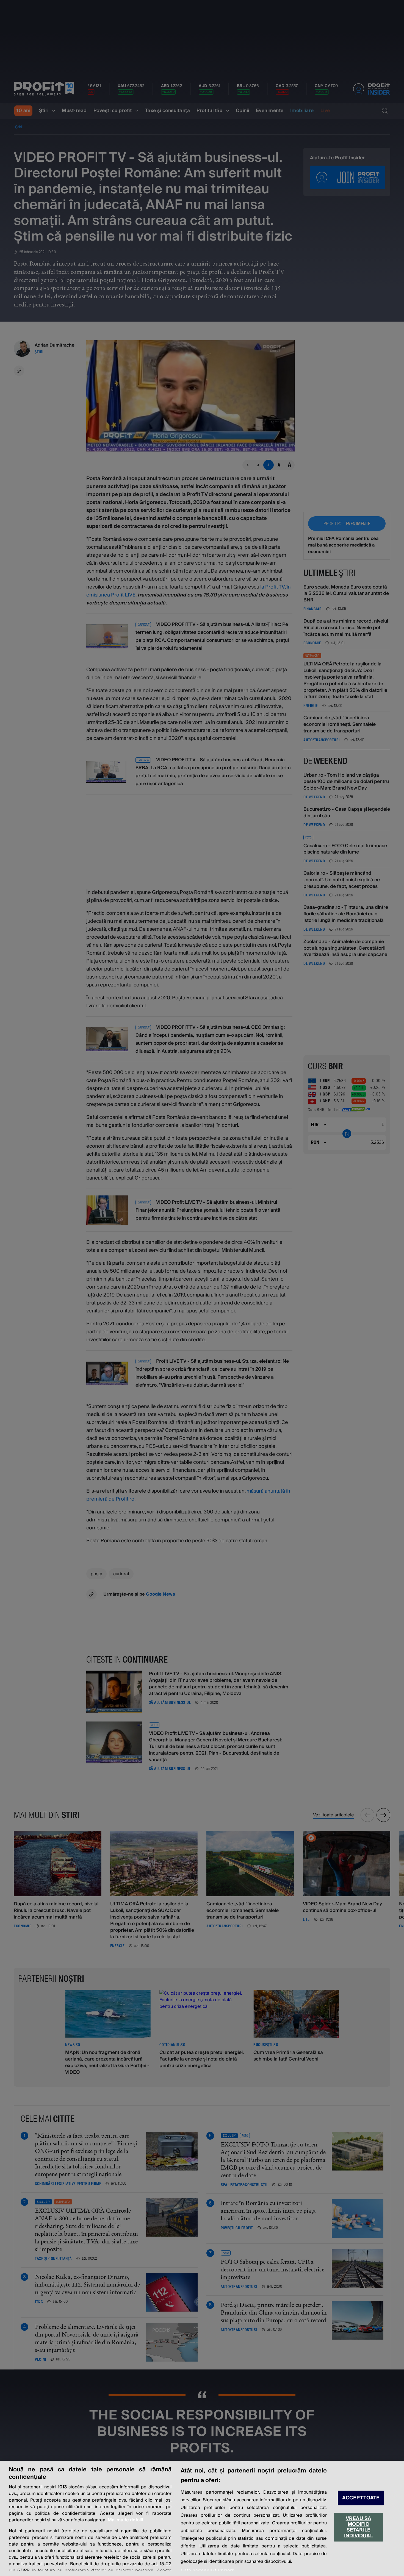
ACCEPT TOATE (361, 2498)
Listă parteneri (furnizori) (207, 2571)
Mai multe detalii (125, 2520)
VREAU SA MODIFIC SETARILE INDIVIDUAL (359, 2527)
